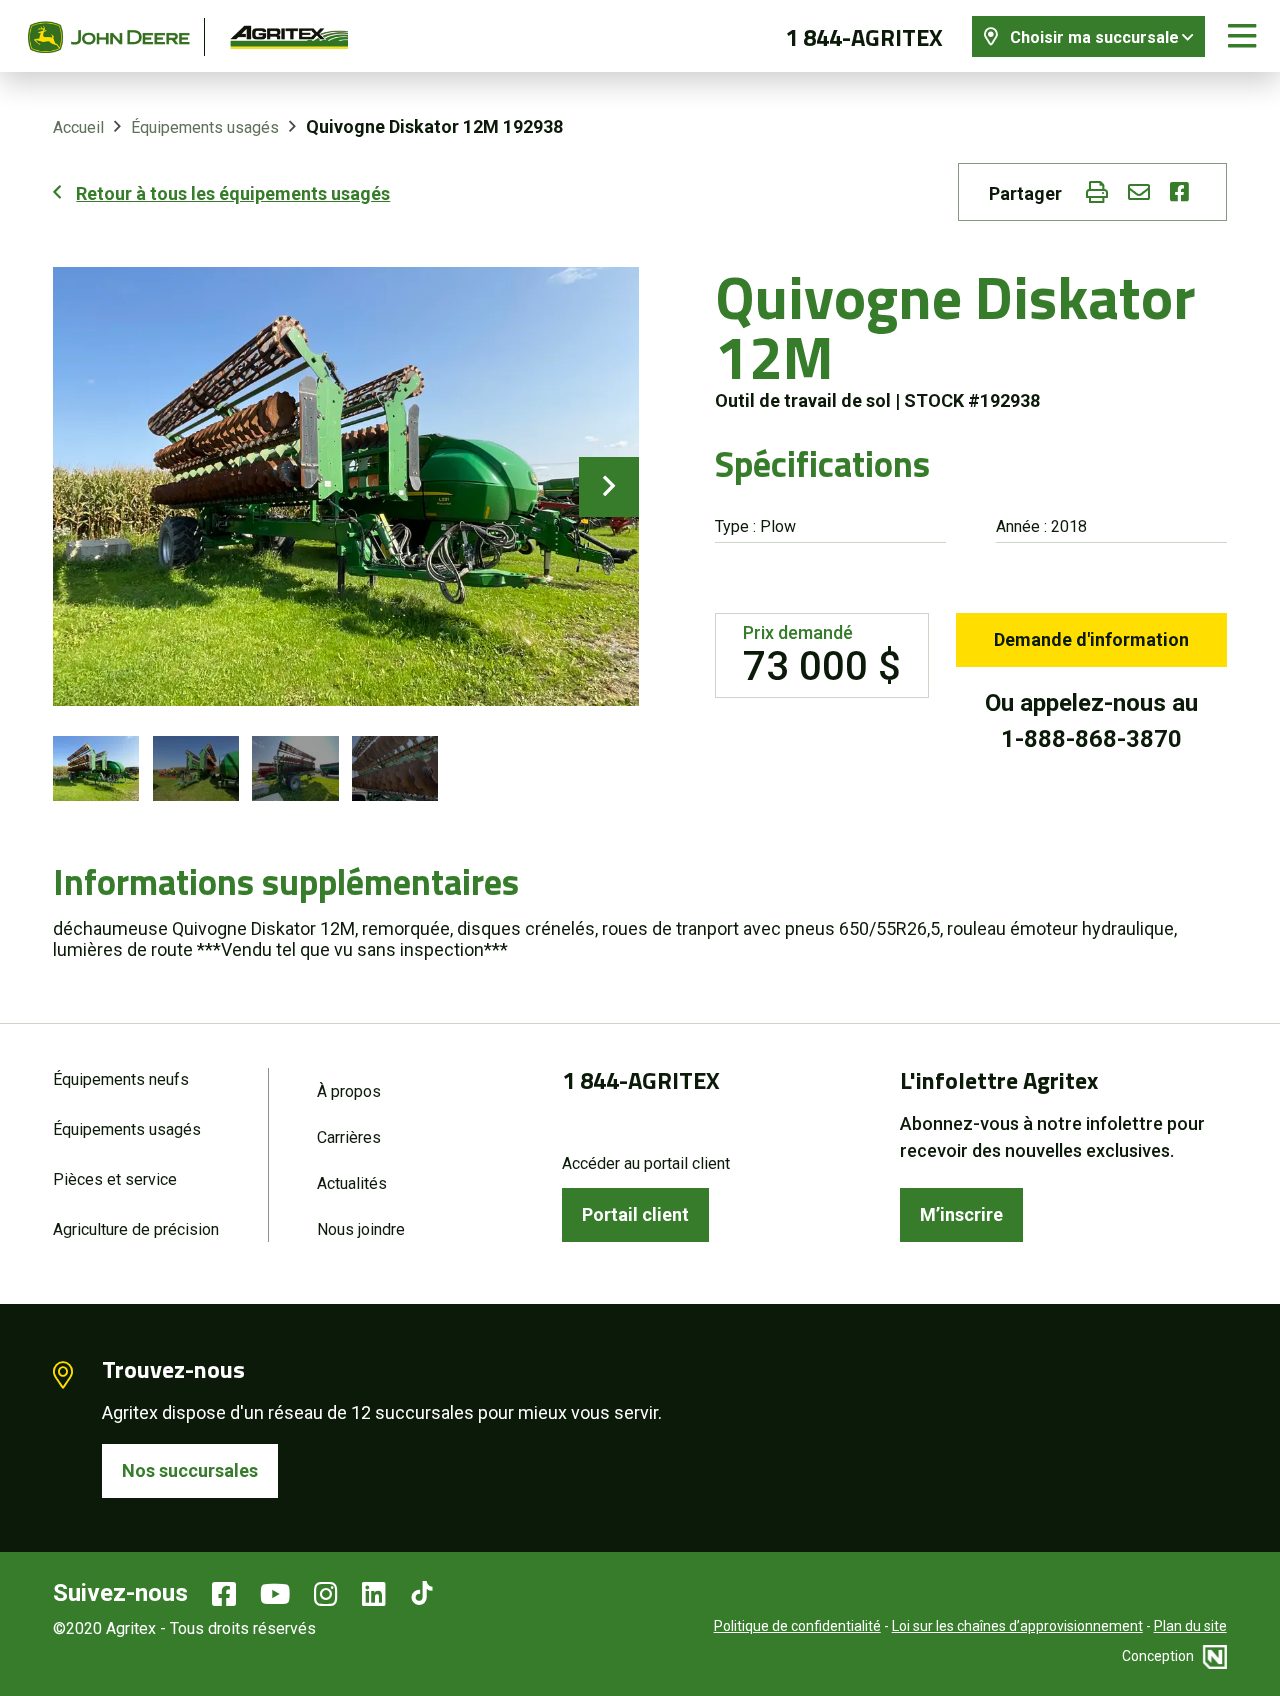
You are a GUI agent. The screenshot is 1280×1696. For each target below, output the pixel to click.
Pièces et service (115, 1179)
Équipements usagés (205, 127)
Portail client (635, 1214)
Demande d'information (1091, 639)
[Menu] (1242, 36)
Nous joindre (361, 1229)
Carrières (349, 1137)
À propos (349, 1091)
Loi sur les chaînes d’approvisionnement (1017, 1626)
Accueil (78, 127)
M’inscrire (961, 1214)
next (609, 487)
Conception (1159, 1656)
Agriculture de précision (136, 1229)
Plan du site (1190, 1626)
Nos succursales (190, 1470)
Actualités (352, 1183)
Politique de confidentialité (797, 1626)
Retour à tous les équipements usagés (233, 193)
